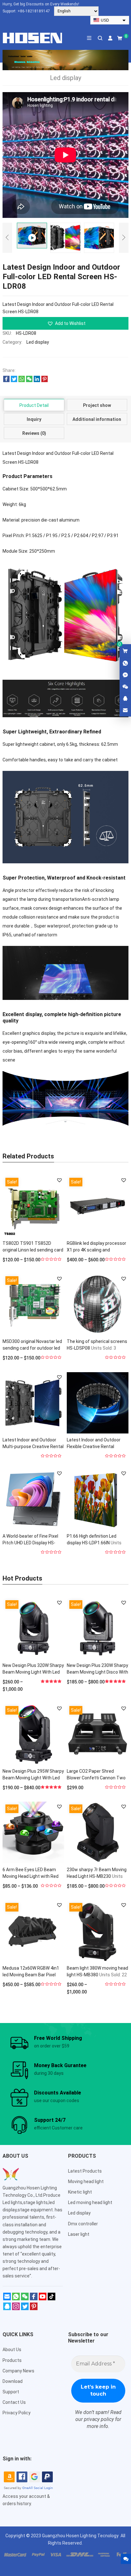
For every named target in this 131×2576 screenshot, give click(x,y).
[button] (65, 323)
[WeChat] (25, 2299)
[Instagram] (16, 2309)
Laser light (79, 2234)
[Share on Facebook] (6, 381)
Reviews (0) (34, 433)
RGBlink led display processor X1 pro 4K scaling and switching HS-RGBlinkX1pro (97, 1250)
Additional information (97, 419)
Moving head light (86, 2182)
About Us (12, 2350)
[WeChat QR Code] (125, 687)
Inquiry (34, 419)
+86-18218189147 (34, 11)
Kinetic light (80, 2192)
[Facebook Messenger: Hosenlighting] (125, 675)
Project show (97, 405)
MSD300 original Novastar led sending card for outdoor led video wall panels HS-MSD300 (32, 1348)
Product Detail (34, 405)
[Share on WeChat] (29, 381)
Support (11, 2392)
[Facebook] (34, 2299)
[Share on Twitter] (14, 381)
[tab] (34, 405)
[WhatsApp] (16, 2299)
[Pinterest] (34, 2309)
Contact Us (14, 2402)
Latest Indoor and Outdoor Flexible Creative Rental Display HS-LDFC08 (94, 1446)
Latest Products (85, 2171)
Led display (38, 342)
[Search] (100, 38)
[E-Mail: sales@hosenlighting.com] (125, 711)
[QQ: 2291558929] (125, 699)
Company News (18, 2371)
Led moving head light (90, 2202)
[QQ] (7, 2309)
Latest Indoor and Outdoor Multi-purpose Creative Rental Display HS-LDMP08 (33, 1446)
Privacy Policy (17, 2413)
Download (13, 2381)
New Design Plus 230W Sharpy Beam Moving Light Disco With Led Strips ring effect (97, 1672)
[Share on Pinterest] (45, 381)
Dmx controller (83, 2224)
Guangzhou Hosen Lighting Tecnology (81, 2536)
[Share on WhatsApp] (22, 381)
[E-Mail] (7, 2299)
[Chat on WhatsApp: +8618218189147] (125, 664)
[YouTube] (43, 2299)
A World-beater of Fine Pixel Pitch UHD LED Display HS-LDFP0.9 (30, 1543)
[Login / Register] (110, 38)
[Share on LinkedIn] (37, 381)
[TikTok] (52, 2299)
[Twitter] (25, 2309)
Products (12, 2360)
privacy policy (99, 2419)
